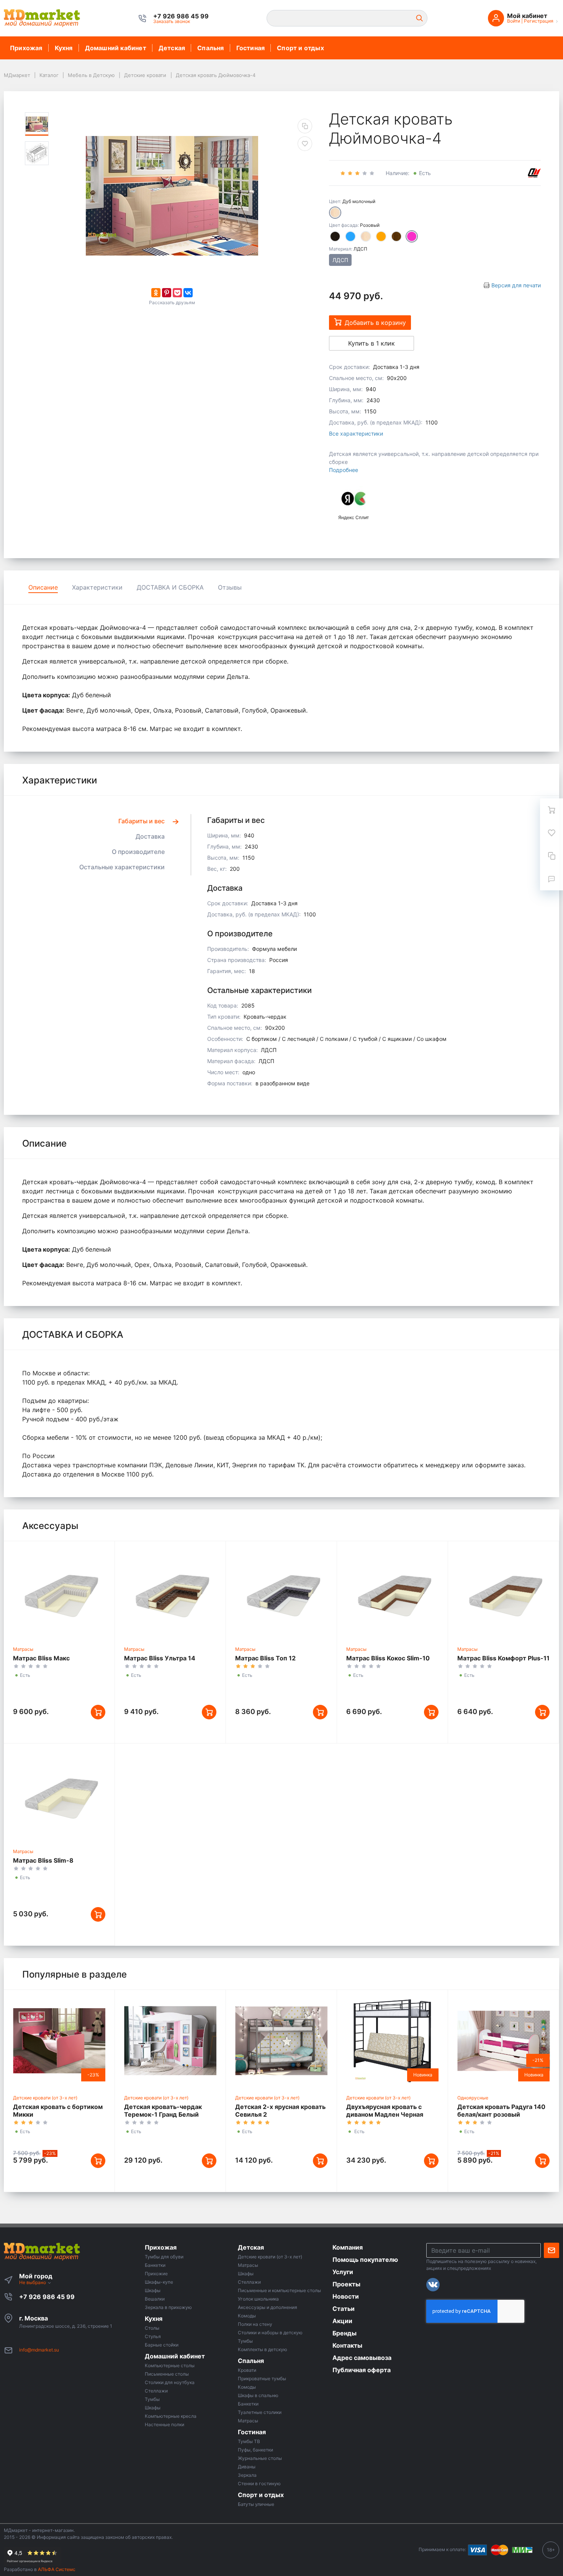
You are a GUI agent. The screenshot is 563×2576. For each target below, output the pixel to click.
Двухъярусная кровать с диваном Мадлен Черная (385, 2111)
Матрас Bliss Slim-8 (43, 1860)
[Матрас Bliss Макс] (59, 1592)
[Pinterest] (167, 293)
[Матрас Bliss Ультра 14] (170, 1592)
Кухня (64, 48)
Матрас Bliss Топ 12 (265, 1658)
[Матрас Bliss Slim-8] (59, 1794)
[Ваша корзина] (552, 810)
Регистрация (539, 21)
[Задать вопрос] (552, 879)
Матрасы (23, 1649)
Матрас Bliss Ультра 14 (160, 1658)
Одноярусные (473, 2098)
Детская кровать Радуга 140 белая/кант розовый (501, 2111)
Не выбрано (33, 2282)
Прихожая (26, 48)
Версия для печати (516, 285)
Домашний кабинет (116, 48)
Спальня (210, 48)
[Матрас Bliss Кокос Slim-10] (392, 1592)
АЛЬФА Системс (56, 2569)
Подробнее (344, 470)
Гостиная (251, 48)
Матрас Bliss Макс (41, 1658)
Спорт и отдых (300, 48)
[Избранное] (552, 833)
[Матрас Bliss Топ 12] (281, 1592)
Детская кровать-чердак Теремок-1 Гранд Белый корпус (163, 2114)
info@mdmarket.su (39, 2350)
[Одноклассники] (156, 293)
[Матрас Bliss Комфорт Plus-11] (503, 1592)
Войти (514, 21)
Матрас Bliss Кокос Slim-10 (388, 1658)
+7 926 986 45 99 (47, 2297)
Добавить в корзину (375, 323)
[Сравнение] (552, 856)
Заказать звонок (172, 21)
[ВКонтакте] (188, 293)
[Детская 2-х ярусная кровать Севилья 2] (281, 2041)
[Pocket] (177, 293)
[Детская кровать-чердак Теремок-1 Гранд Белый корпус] (170, 2041)
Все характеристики (356, 433)
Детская (172, 48)
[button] (181, 16)
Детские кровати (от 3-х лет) (45, 2098)
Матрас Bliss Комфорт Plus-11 (503, 1658)
